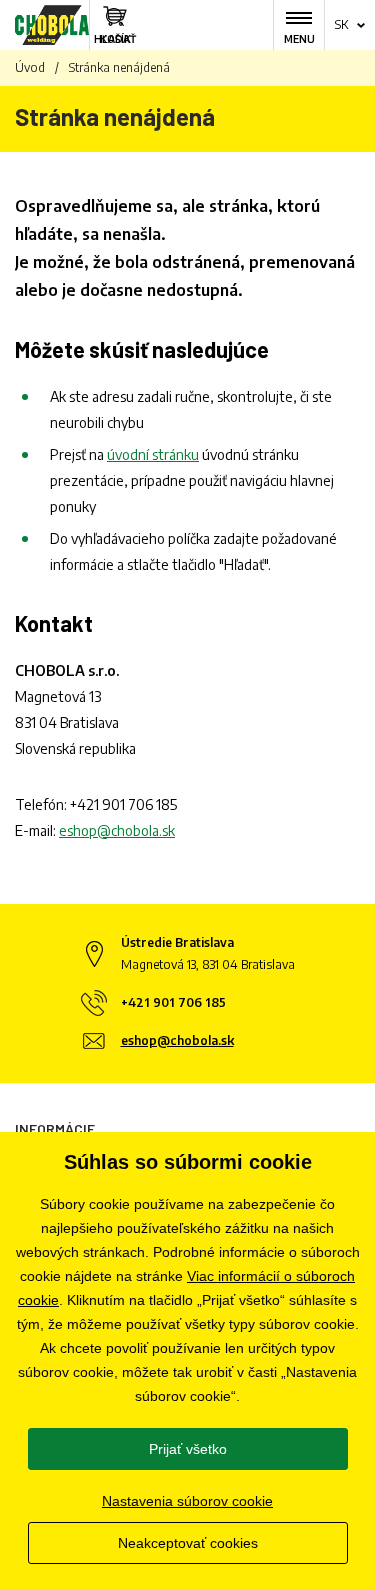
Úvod (30, 67)
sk (341, 24)
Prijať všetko (188, 1449)
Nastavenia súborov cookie (187, 1501)
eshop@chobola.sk (117, 830)
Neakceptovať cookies (188, 1543)
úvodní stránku (153, 454)
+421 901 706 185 (123, 804)
